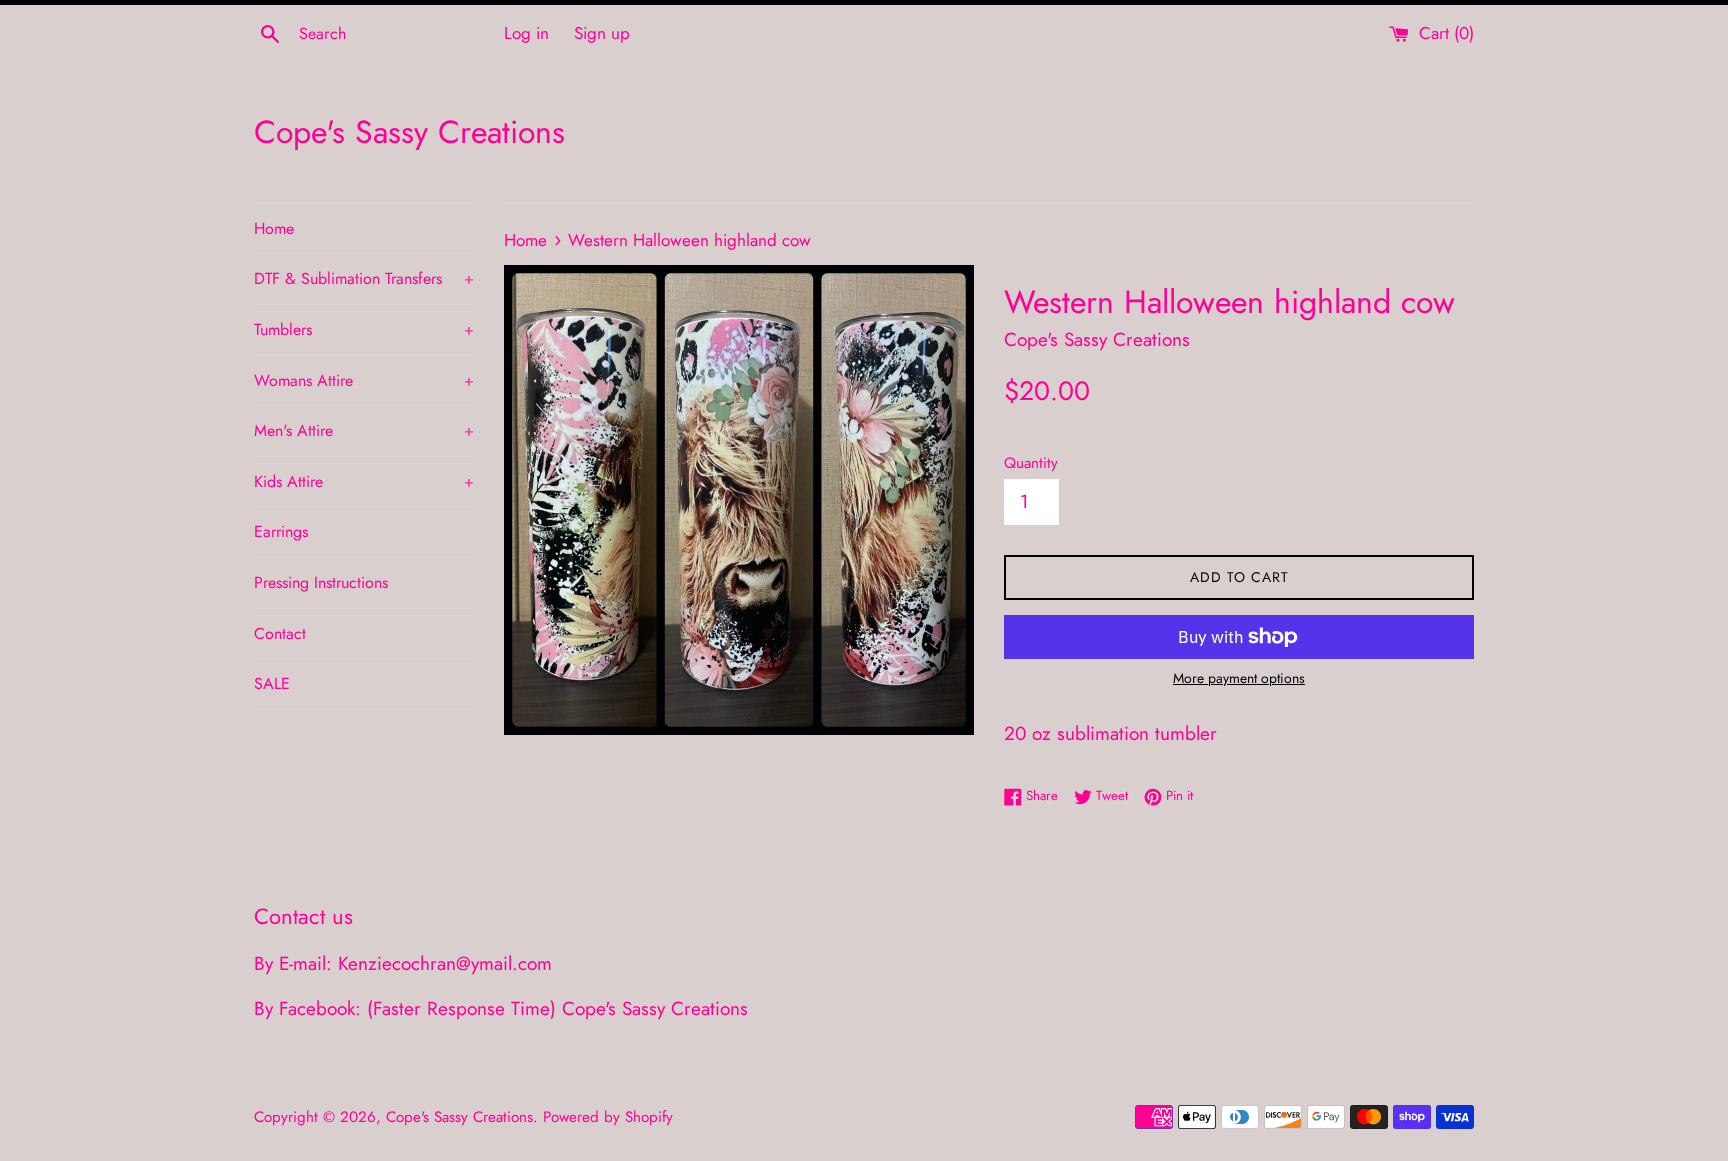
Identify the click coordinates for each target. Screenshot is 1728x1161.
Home (274, 228)
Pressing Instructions (321, 582)
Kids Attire (364, 481)
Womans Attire (364, 380)
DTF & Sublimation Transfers (364, 278)
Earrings (281, 531)
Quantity (1031, 463)
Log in (526, 33)
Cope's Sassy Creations (409, 132)
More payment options (1239, 678)
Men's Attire (364, 430)
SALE (272, 683)
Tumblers (364, 329)
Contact (280, 633)
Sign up (602, 33)
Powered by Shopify (608, 1117)
